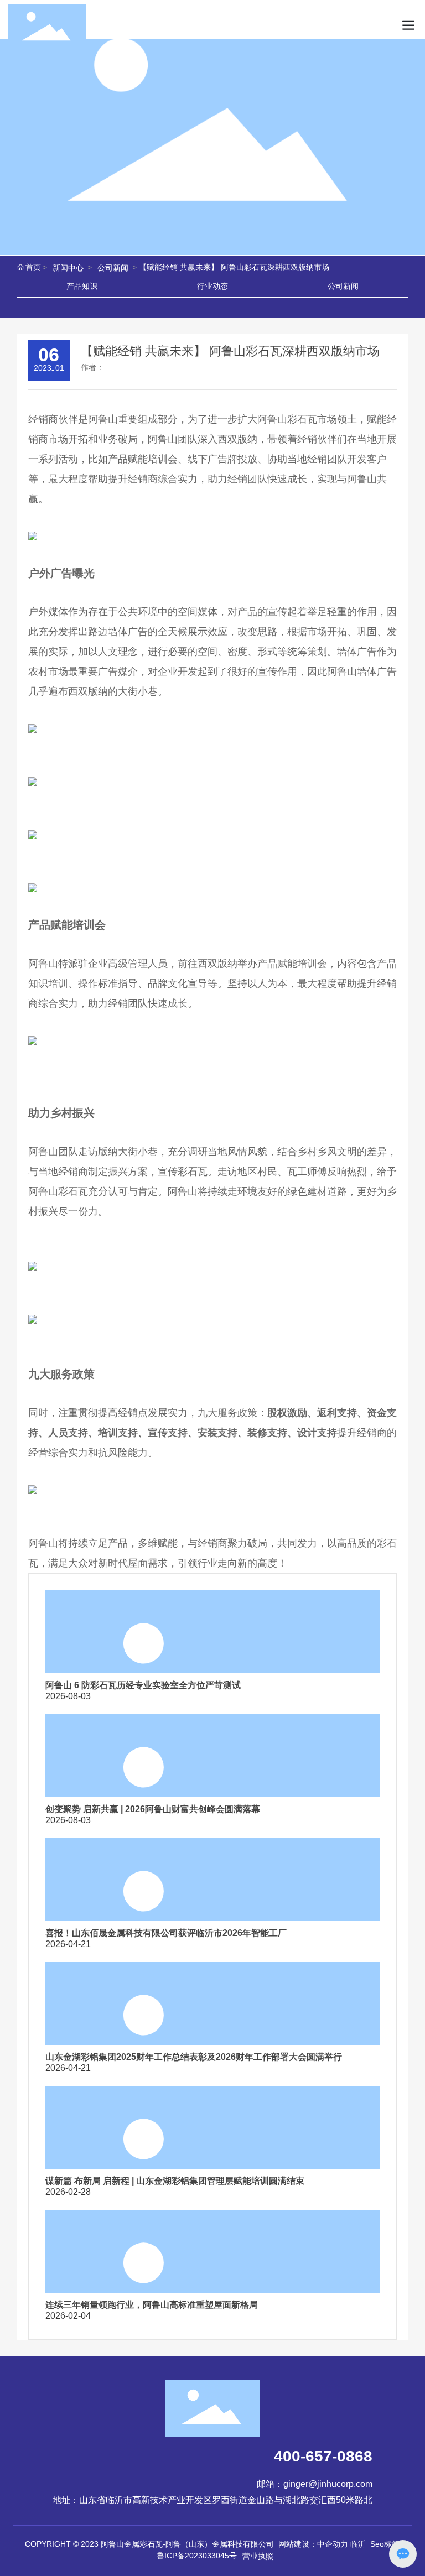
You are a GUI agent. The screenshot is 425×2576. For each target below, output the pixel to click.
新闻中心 (68, 268)
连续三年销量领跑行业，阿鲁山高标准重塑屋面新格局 (152, 2305)
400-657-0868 (323, 2456)
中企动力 (333, 2544)
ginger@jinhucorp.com (328, 2484)
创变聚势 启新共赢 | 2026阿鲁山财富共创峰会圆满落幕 (153, 1809)
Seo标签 (385, 2544)
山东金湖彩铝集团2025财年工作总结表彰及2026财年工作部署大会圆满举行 (194, 2057)
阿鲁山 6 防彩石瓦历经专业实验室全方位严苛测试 (143, 1685)
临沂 (358, 2544)
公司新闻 (113, 268)
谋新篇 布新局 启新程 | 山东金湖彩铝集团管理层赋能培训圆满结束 (175, 2181)
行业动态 (212, 286)
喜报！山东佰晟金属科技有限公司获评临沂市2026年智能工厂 (166, 1933)
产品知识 (82, 286)
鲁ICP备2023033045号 (197, 2556)
